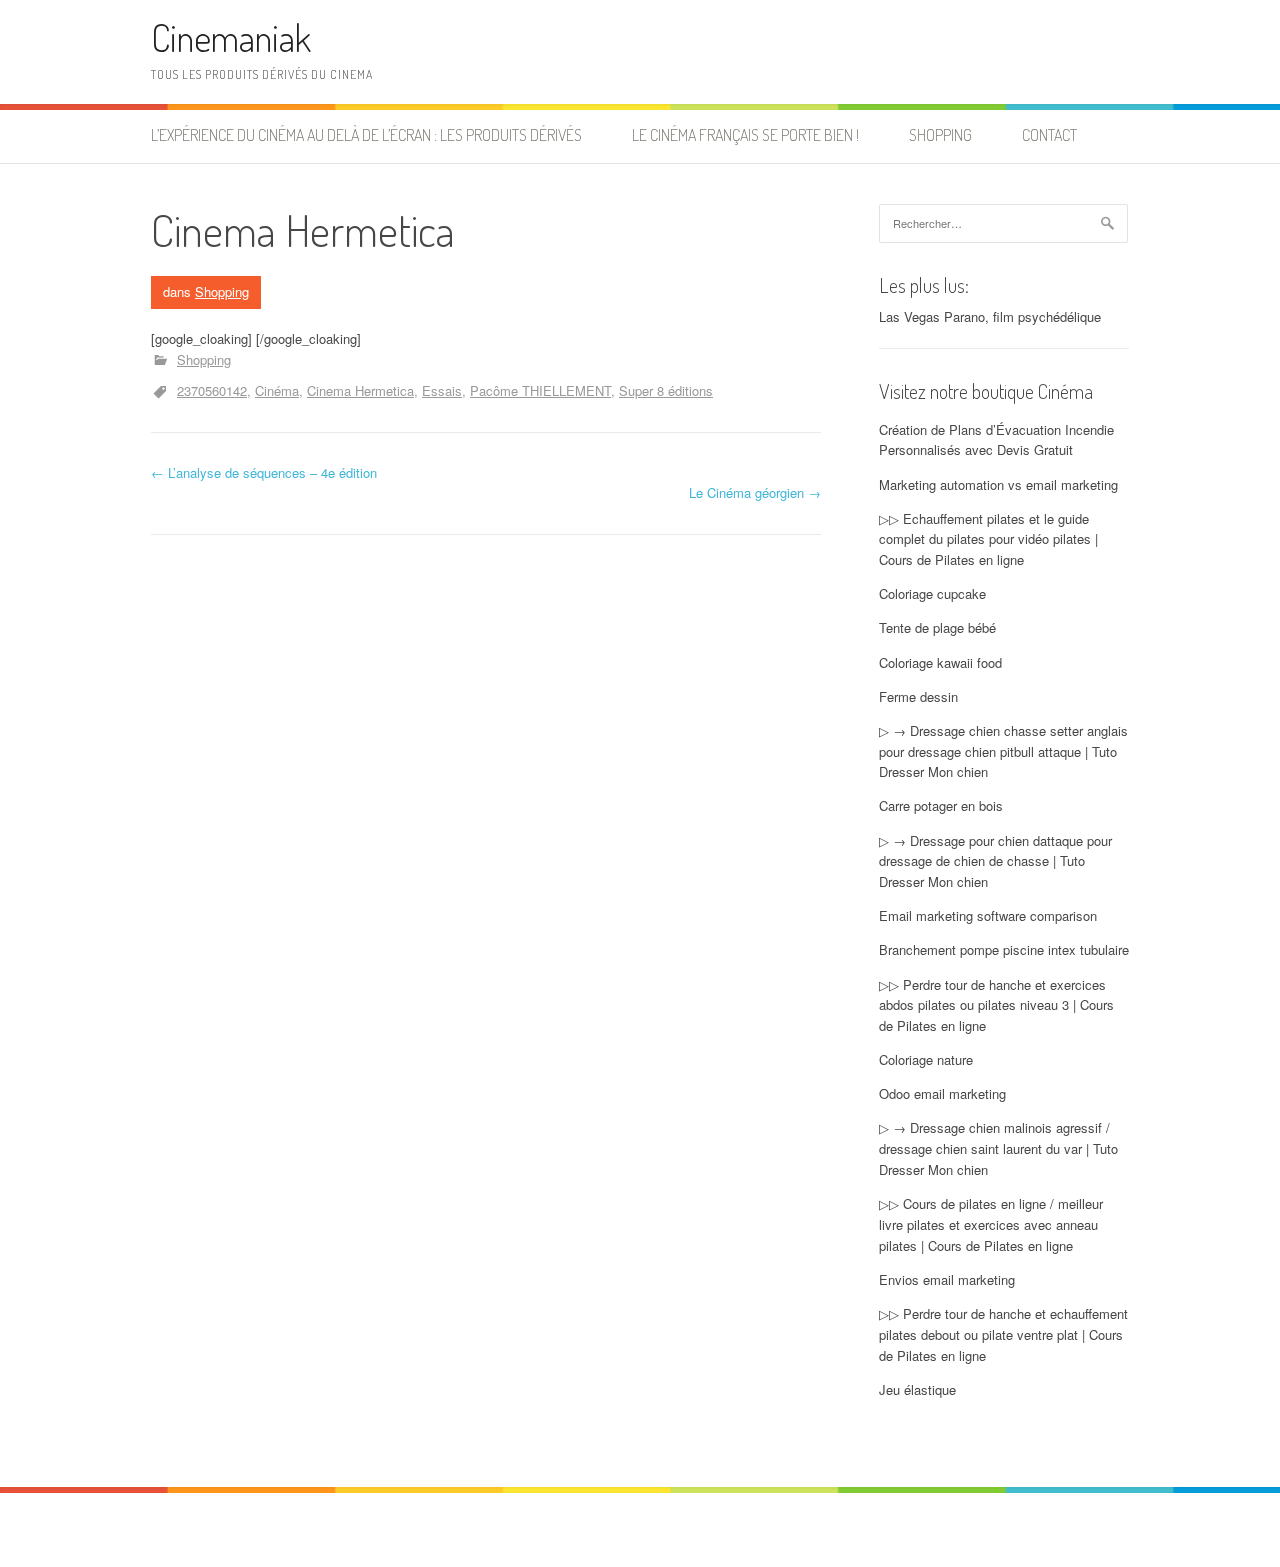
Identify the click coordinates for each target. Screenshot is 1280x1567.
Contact (1049, 135)
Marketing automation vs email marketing (998, 484)
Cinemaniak (231, 37)
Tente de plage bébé (937, 627)
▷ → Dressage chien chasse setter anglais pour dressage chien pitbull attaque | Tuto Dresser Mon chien (1003, 751)
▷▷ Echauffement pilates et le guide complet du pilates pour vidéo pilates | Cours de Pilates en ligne (988, 539)
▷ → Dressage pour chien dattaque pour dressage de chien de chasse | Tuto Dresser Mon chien (995, 861)
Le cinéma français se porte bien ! (745, 135)
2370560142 (212, 390)
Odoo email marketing (942, 1093)
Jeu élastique (917, 1389)
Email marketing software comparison (988, 915)
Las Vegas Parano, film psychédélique (990, 316)
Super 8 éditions (666, 390)
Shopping (940, 135)
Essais (442, 390)
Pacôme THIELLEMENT (540, 390)
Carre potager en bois (941, 805)
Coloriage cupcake (932, 593)
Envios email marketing (947, 1279)
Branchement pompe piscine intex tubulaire (1004, 949)
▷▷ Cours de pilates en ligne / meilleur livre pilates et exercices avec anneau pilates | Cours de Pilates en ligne (991, 1224)
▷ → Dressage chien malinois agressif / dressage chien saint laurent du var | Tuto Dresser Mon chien (998, 1148)
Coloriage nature (926, 1059)
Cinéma (277, 390)
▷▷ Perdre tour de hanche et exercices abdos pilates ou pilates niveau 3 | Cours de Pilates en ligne (996, 1005)
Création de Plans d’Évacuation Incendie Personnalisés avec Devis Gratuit (996, 440)
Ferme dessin (918, 696)
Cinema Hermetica (360, 390)
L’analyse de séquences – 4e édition (264, 472)
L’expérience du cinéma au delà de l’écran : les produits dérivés (366, 135)
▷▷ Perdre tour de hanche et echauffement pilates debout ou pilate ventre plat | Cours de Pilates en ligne (1003, 1334)
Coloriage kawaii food (940, 662)
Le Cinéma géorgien (755, 492)
